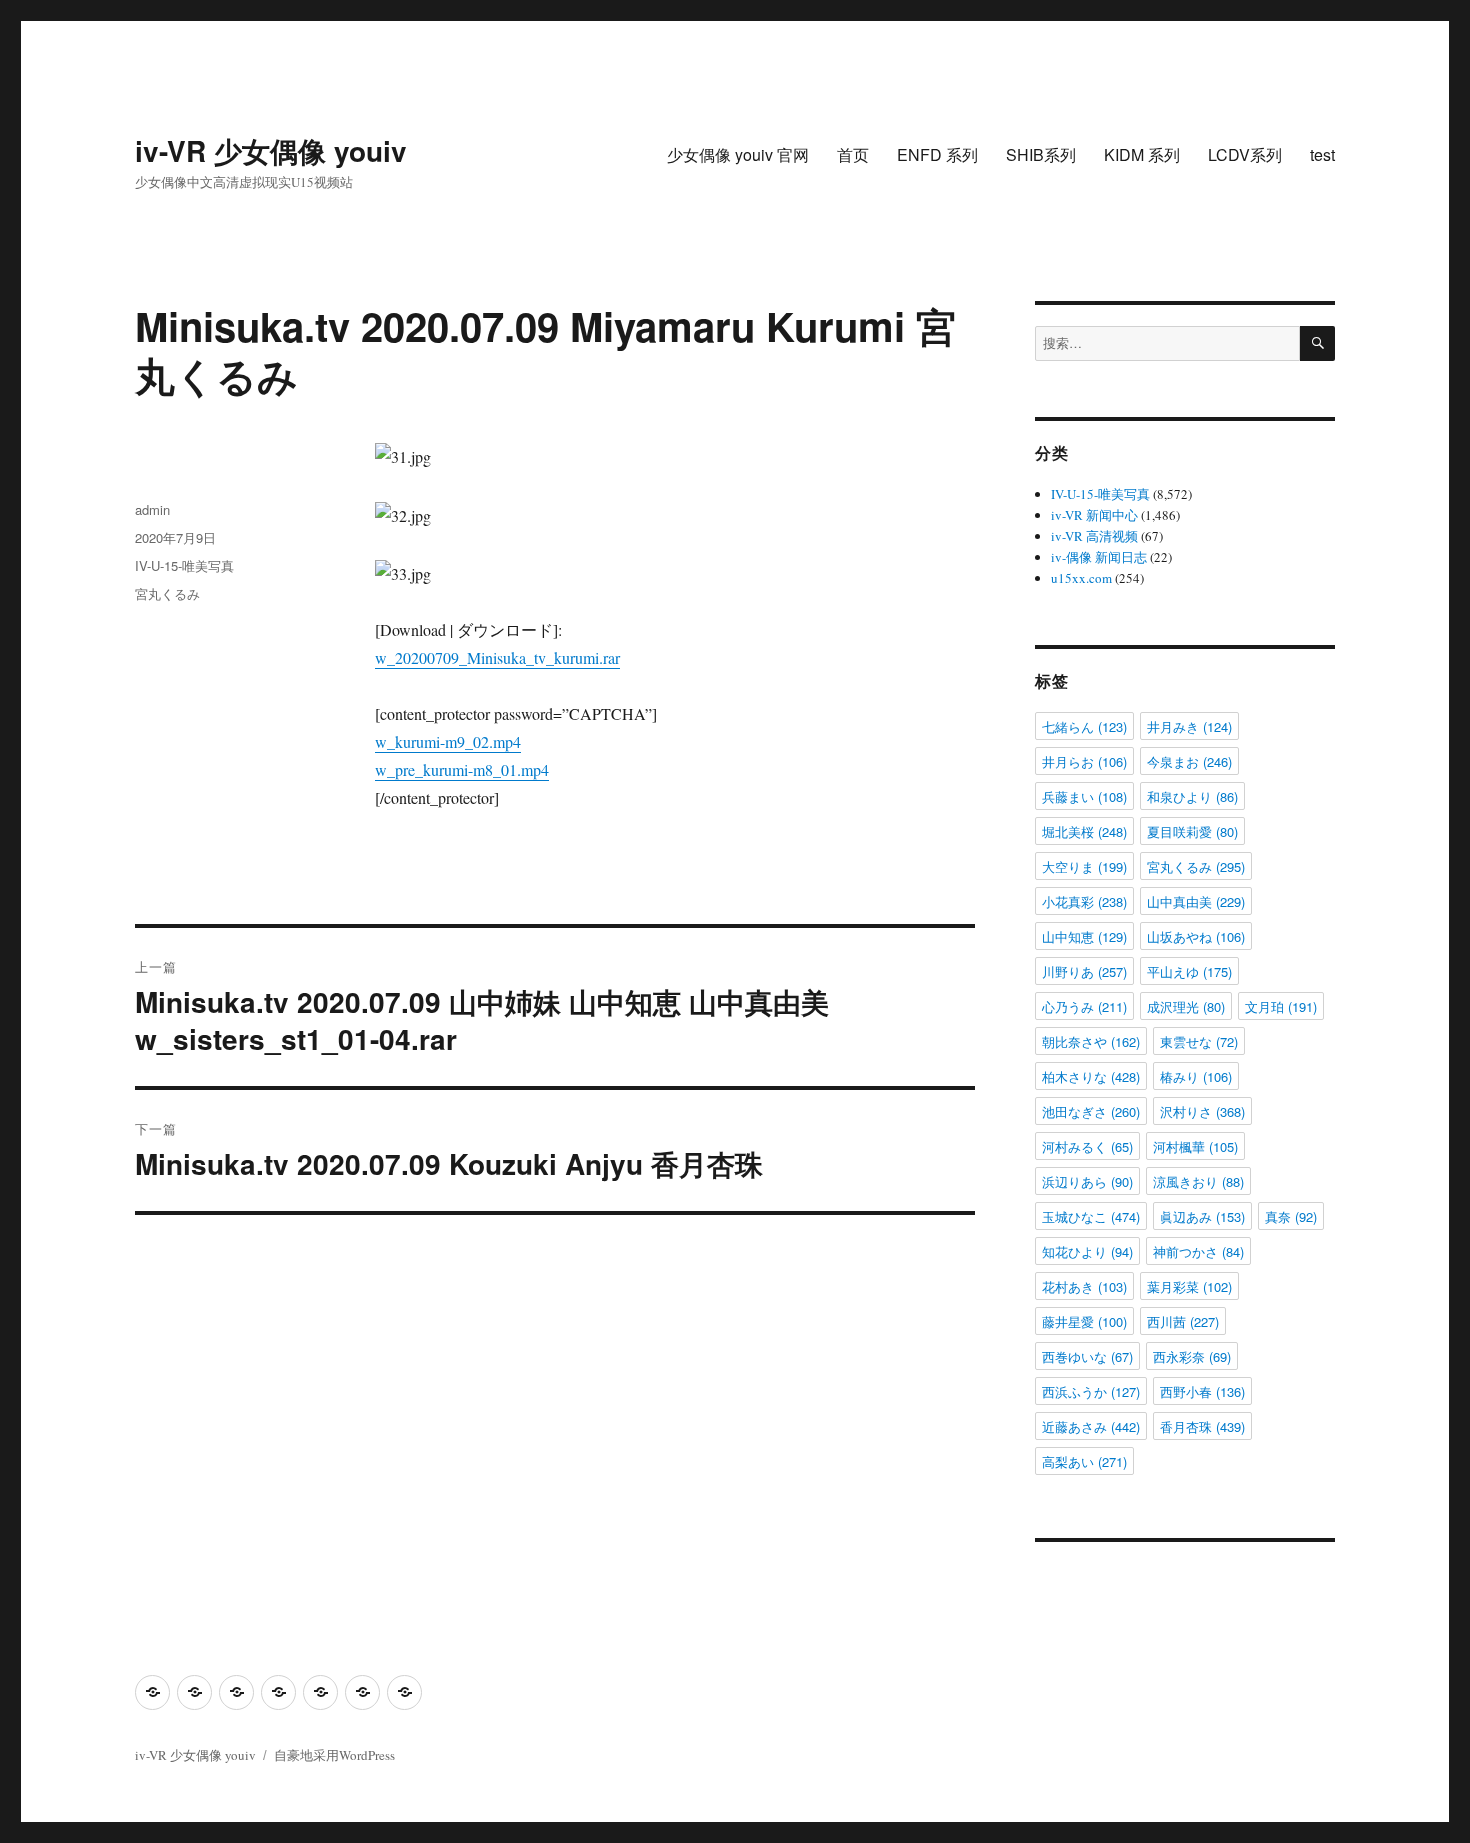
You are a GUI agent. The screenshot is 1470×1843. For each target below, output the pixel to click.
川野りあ (1084, 971)
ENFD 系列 (937, 154)
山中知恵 (1084, 936)
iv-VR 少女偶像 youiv (271, 150)
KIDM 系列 (1142, 154)
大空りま (1084, 866)
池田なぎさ (1091, 1111)
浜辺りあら (1087, 1181)
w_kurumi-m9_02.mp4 (448, 741)
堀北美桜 (1084, 831)
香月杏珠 (1202, 1426)
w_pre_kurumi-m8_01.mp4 (462, 769)
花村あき (1084, 1286)
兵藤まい (1084, 796)
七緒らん (1084, 726)
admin (152, 509)
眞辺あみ (1202, 1216)
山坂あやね (1196, 936)
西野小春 (1202, 1391)
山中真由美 (1196, 901)
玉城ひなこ (1091, 1216)
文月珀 (1281, 1006)
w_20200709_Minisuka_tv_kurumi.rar (497, 657)
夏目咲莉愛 (1192, 831)
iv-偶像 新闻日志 (1099, 557)
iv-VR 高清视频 (1094, 536)
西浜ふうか (1091, 1391)
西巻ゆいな (1087, 1356)
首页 (853, 154)
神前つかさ (1198, 1251)
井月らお (1084, 761)
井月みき (1189, 726)
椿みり (1196, 1076)
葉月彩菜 (1189, 1286)
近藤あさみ (1091, 1426)
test (1322, 154)
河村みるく (1087, 1146)
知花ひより (1087, 1251)
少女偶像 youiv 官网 (738, 154)
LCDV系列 (1245, 154)
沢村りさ (1202, 1111)
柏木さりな (1091, 1076)
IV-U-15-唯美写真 (184, 565)
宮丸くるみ (167, 593)
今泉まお (1189, 761)
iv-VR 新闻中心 (1094, 515)
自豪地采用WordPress (334, 1755)
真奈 (1291, 1216)
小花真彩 (1084, 901)
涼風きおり (1198, 1181)
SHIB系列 (1041, 154)
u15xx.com (1081, 578)
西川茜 (1183, 1321)
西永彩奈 (1192, 1356)
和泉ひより (1192, 796)
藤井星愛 (1084, 1321)
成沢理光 (1186, 1006)
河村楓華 (1195, 1146)
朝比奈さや (1091, 1041)
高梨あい (1084, 1461)
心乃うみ (1084, 1006)
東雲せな (1199, 1041)
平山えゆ (1189, 971)
